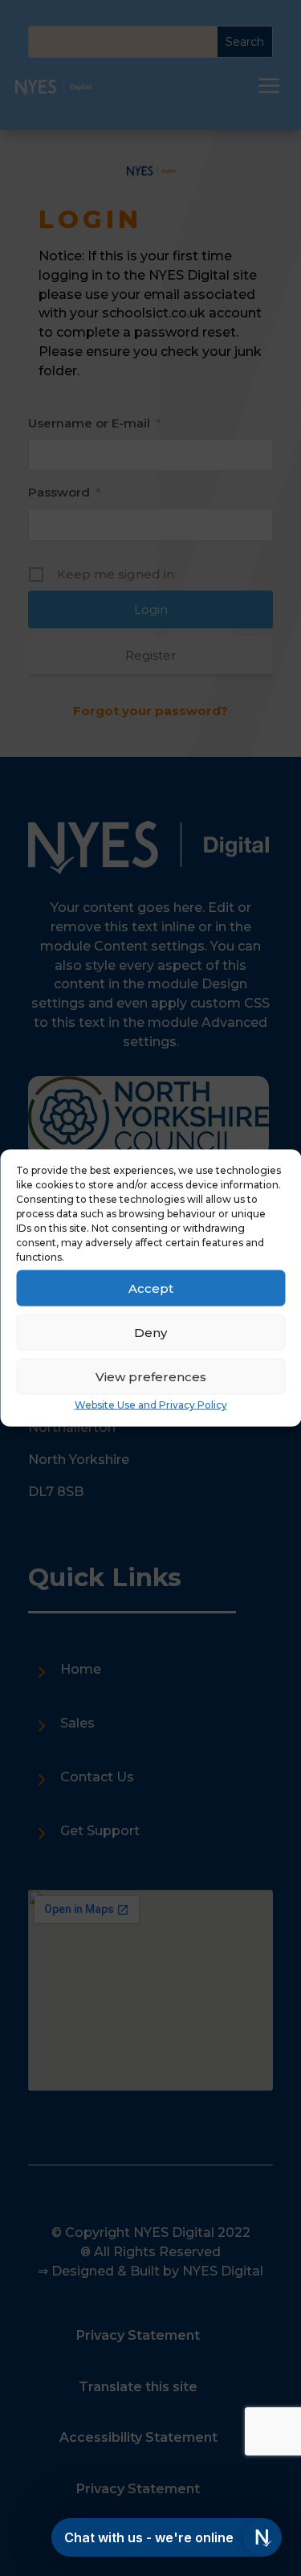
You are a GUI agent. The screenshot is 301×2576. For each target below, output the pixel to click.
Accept (151, 1288)
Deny (150, 1332)
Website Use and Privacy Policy (151, 1405)
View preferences (151, 1376)
